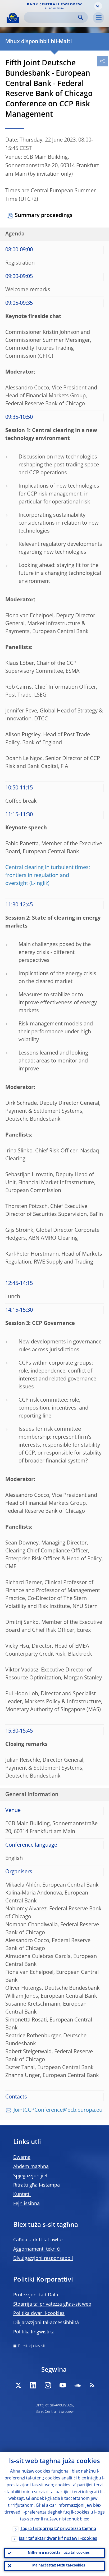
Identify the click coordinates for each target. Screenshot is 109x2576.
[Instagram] (48, 2385)
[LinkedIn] (33, 2385)
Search (81, 17)
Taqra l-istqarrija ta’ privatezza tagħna (58, 2529)
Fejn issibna (26, 2204)
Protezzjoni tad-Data (36, 2295)
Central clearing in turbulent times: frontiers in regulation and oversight (48, 876)
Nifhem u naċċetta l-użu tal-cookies (59, 2553)
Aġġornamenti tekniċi (37, 2249)
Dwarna (22, 2157)
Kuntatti (22, 2195)
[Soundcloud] (78, 2385)
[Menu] (98, 18)
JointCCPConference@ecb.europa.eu (58, 2110)
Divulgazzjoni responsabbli (43, 2259)
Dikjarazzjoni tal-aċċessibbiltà (46, 2323)
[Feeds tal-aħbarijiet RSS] (92, 2385)
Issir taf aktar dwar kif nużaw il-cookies (58, 2539)
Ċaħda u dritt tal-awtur (38, 2240)
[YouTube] (63, 2385)
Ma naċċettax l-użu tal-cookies (59, 2566)
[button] (98, 6)
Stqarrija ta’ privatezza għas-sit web (52, 2304)
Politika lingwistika (34, 2332)
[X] (18, 2385)
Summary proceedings (44, 216)
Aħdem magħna (31, 2167)
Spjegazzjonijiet (30, 2176)
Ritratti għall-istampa (37, 2185)
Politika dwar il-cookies (39, 2314)
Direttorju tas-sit (32, 2346)
